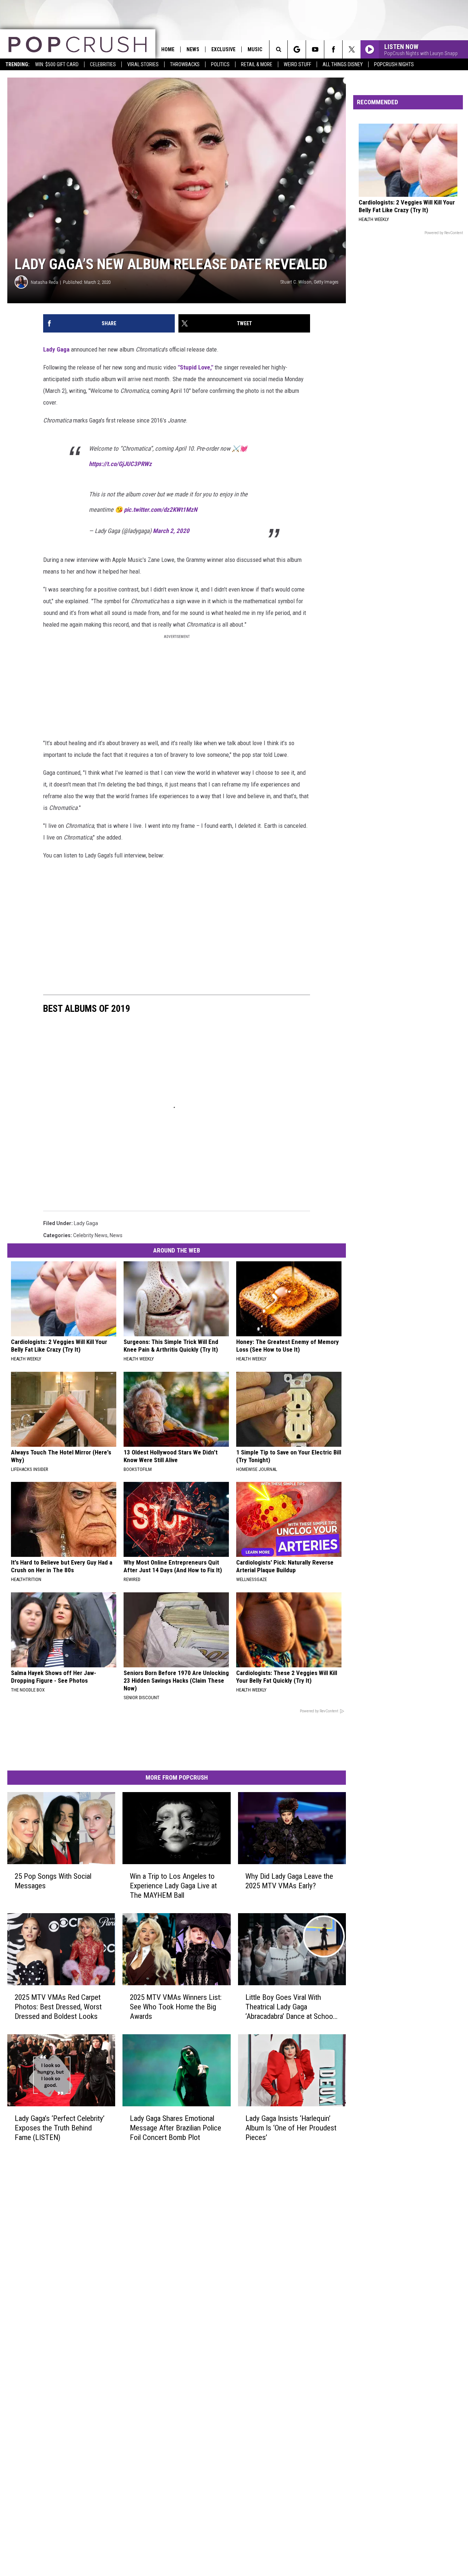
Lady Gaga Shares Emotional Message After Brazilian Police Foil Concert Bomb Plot (175, 2128)
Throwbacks (185, 64)
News (193, 49)
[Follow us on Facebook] (333, 49)
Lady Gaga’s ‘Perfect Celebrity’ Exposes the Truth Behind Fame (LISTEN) (60, 2128)
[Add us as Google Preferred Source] (297, 49)
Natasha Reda (44, 282)
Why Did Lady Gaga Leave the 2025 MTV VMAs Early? (289, 1881)
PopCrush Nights (394, 64)
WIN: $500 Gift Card (57, 64)
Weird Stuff (297, 64)
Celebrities (103, 64)
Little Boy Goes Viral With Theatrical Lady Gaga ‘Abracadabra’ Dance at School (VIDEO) (290, 2007)
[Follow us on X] (352, 49)
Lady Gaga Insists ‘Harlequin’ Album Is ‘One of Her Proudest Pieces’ (291, 2128)
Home (168, 49)
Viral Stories (143, 64)
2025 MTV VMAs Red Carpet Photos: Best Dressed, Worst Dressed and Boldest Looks (58, 2007)
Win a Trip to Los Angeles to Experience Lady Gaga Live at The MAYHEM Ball (173, 1886)
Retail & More (257, 64)
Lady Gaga (56, 349)
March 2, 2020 (171, 531)
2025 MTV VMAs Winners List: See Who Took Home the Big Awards (176, 2007)
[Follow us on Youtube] (315, 49)
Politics (220, 64)
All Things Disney (343, 64)
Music (255, 49)
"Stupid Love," (195, 367)
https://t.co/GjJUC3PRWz (120, 464)
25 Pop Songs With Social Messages (53, 1881)
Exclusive (223, 49)
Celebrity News (90, 1235)
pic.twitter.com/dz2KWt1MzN (161, 510)
